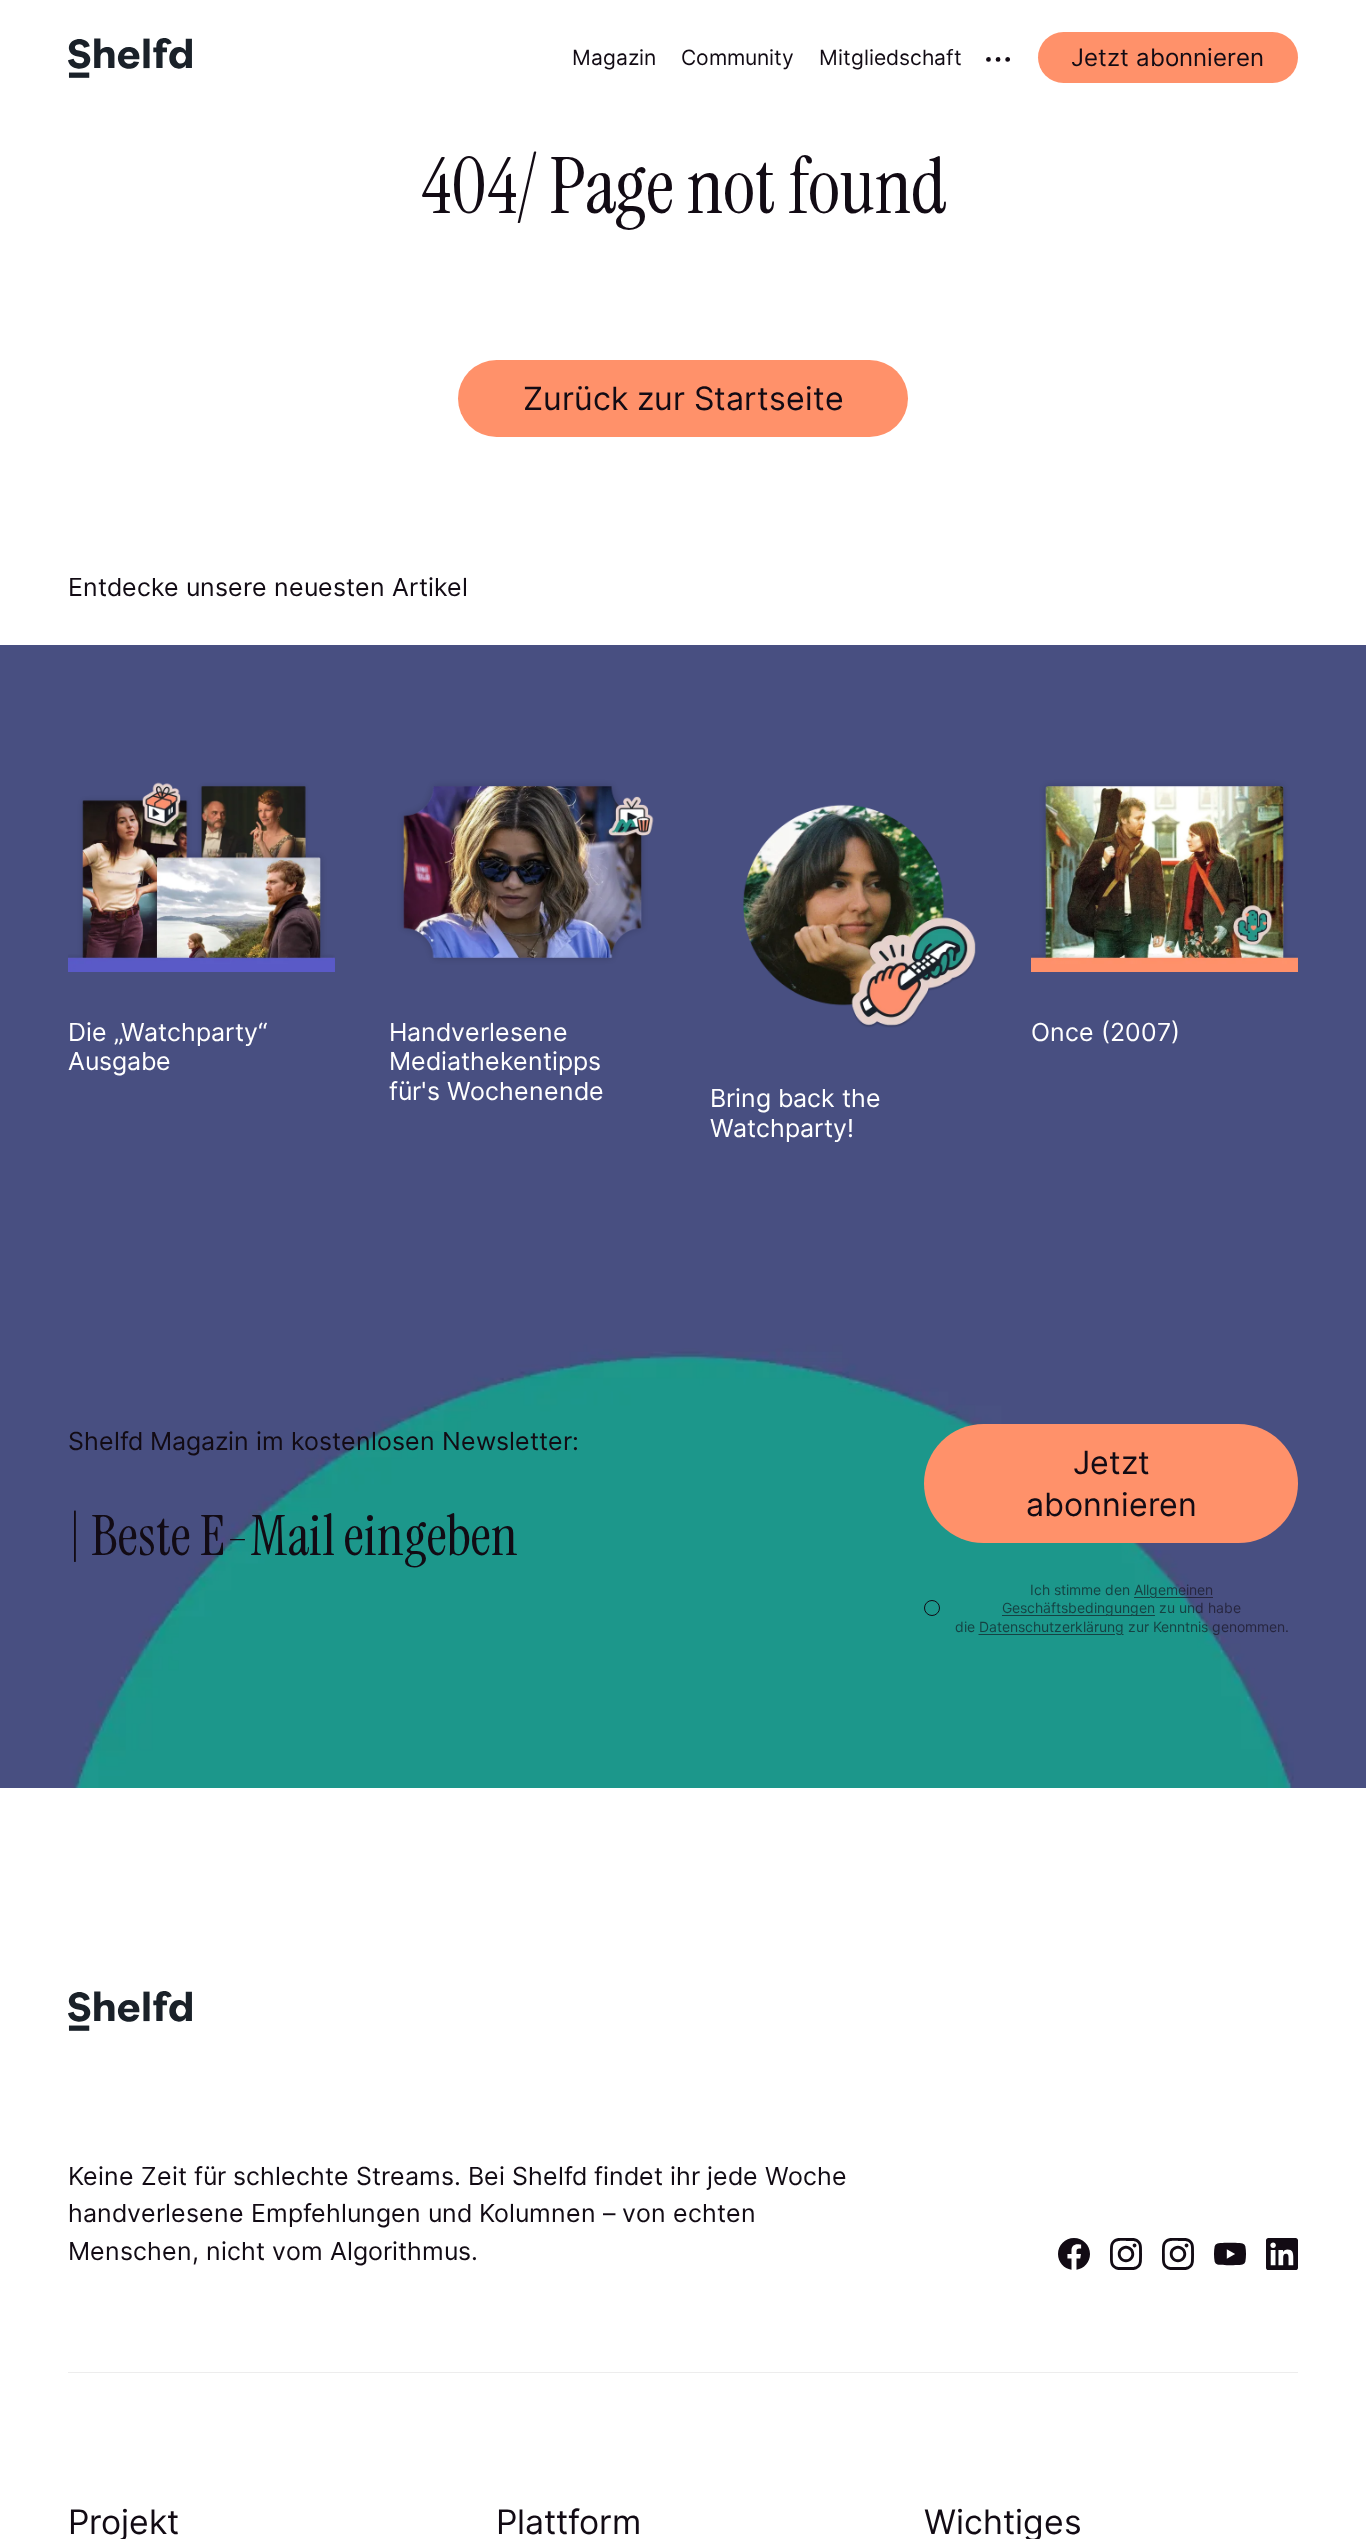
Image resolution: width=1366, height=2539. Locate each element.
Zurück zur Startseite (683, 398)
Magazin (614, 57)
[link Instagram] (1126, 2263)
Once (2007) (1105, 1032)
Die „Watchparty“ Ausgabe (167, 1047)
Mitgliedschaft (890, 57)
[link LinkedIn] (1282, 2263)
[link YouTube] (1230, 2263)
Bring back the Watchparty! (795, 1113)
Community (737, 57)
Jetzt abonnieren (1167, 57)
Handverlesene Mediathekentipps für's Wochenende (496, 1062)
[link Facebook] (1074, 2263)
